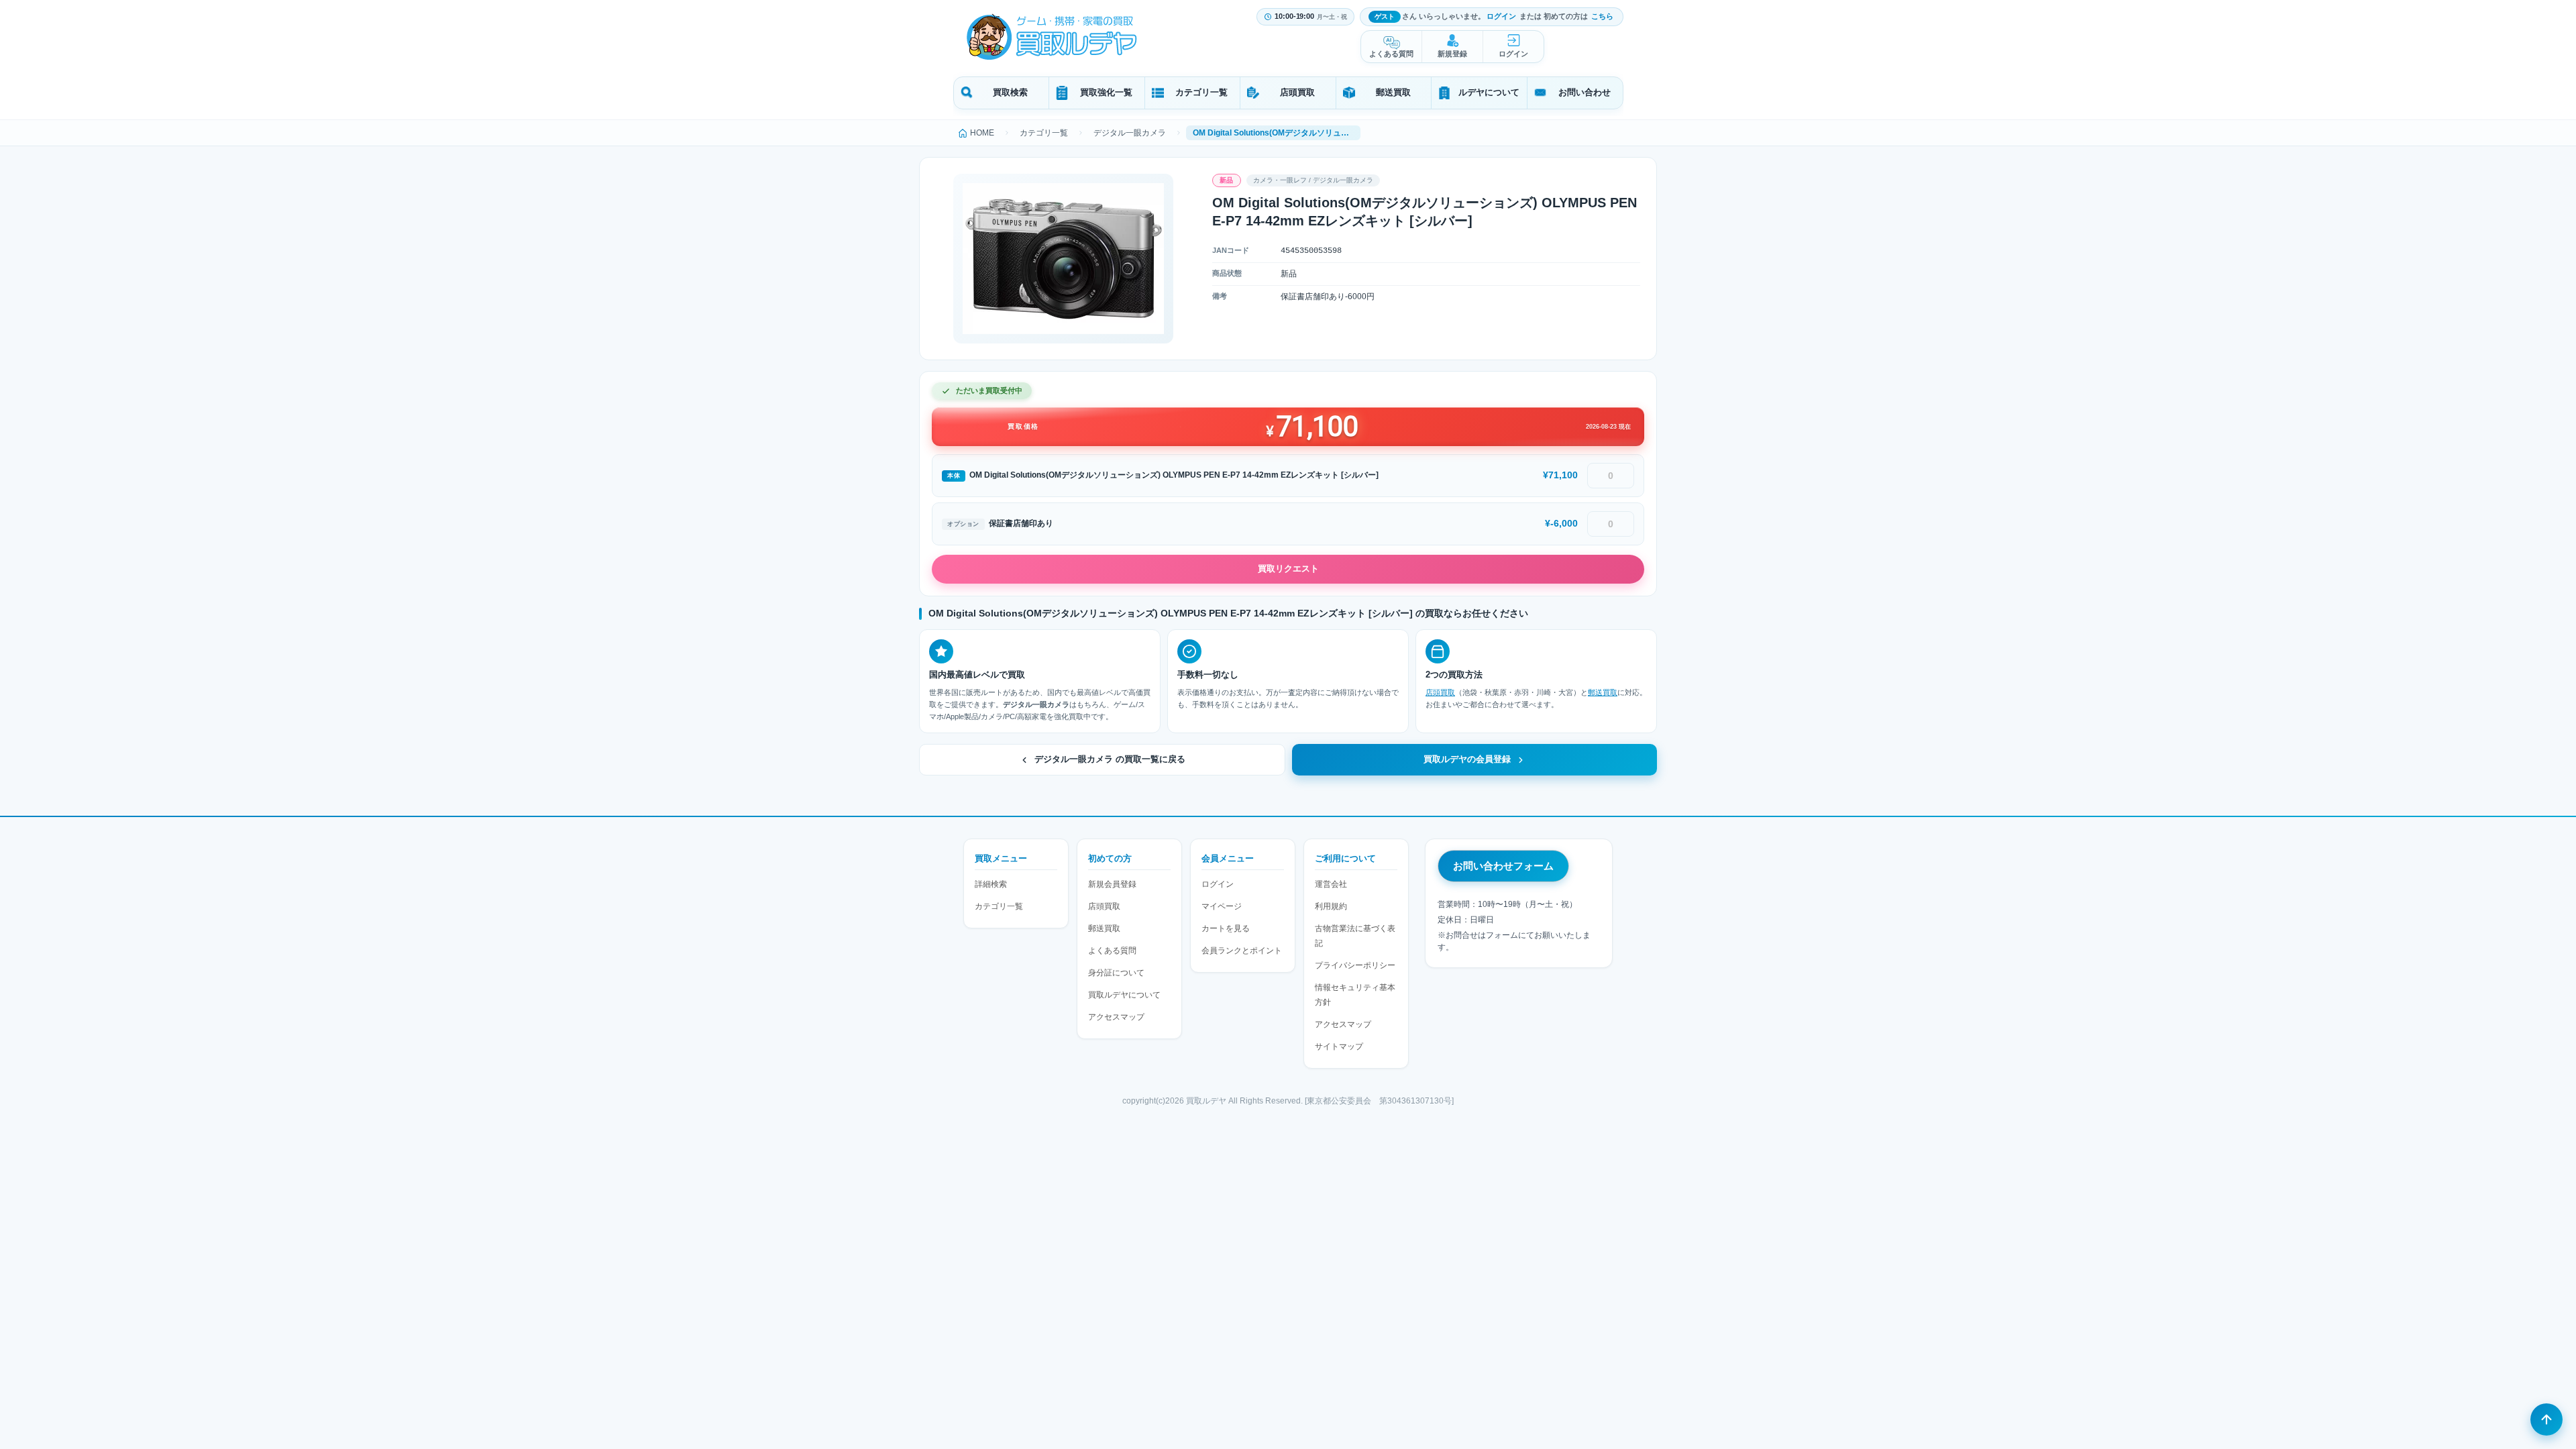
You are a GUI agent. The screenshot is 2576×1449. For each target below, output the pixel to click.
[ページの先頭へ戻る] (2546, 1419)
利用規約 (1331, 906)
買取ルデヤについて (1124, 995)
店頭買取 (1297, 92)
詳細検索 (991, 884)
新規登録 (1452, 54)
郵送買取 (1393, 92)
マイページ (1222, 906)
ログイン (1501, 16)
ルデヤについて (1489, 92)
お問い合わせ (1585, 92)
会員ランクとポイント (1242, 951)
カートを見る (1226, 928)
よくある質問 (1391, 54)
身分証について (1116, 973)
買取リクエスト (1288, 569)
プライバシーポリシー (1355, 965)
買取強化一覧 (1106, 92)
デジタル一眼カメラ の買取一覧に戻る (1110, 759)
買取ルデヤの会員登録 (1467, 759)
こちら (1602, 16)
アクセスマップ (1116, 1017)
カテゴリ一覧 (1201, 92)
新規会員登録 (1112, 884)
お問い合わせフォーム (1503, 866)
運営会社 (1331, 884)
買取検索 (1010, 92)
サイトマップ (1339, 1046)
